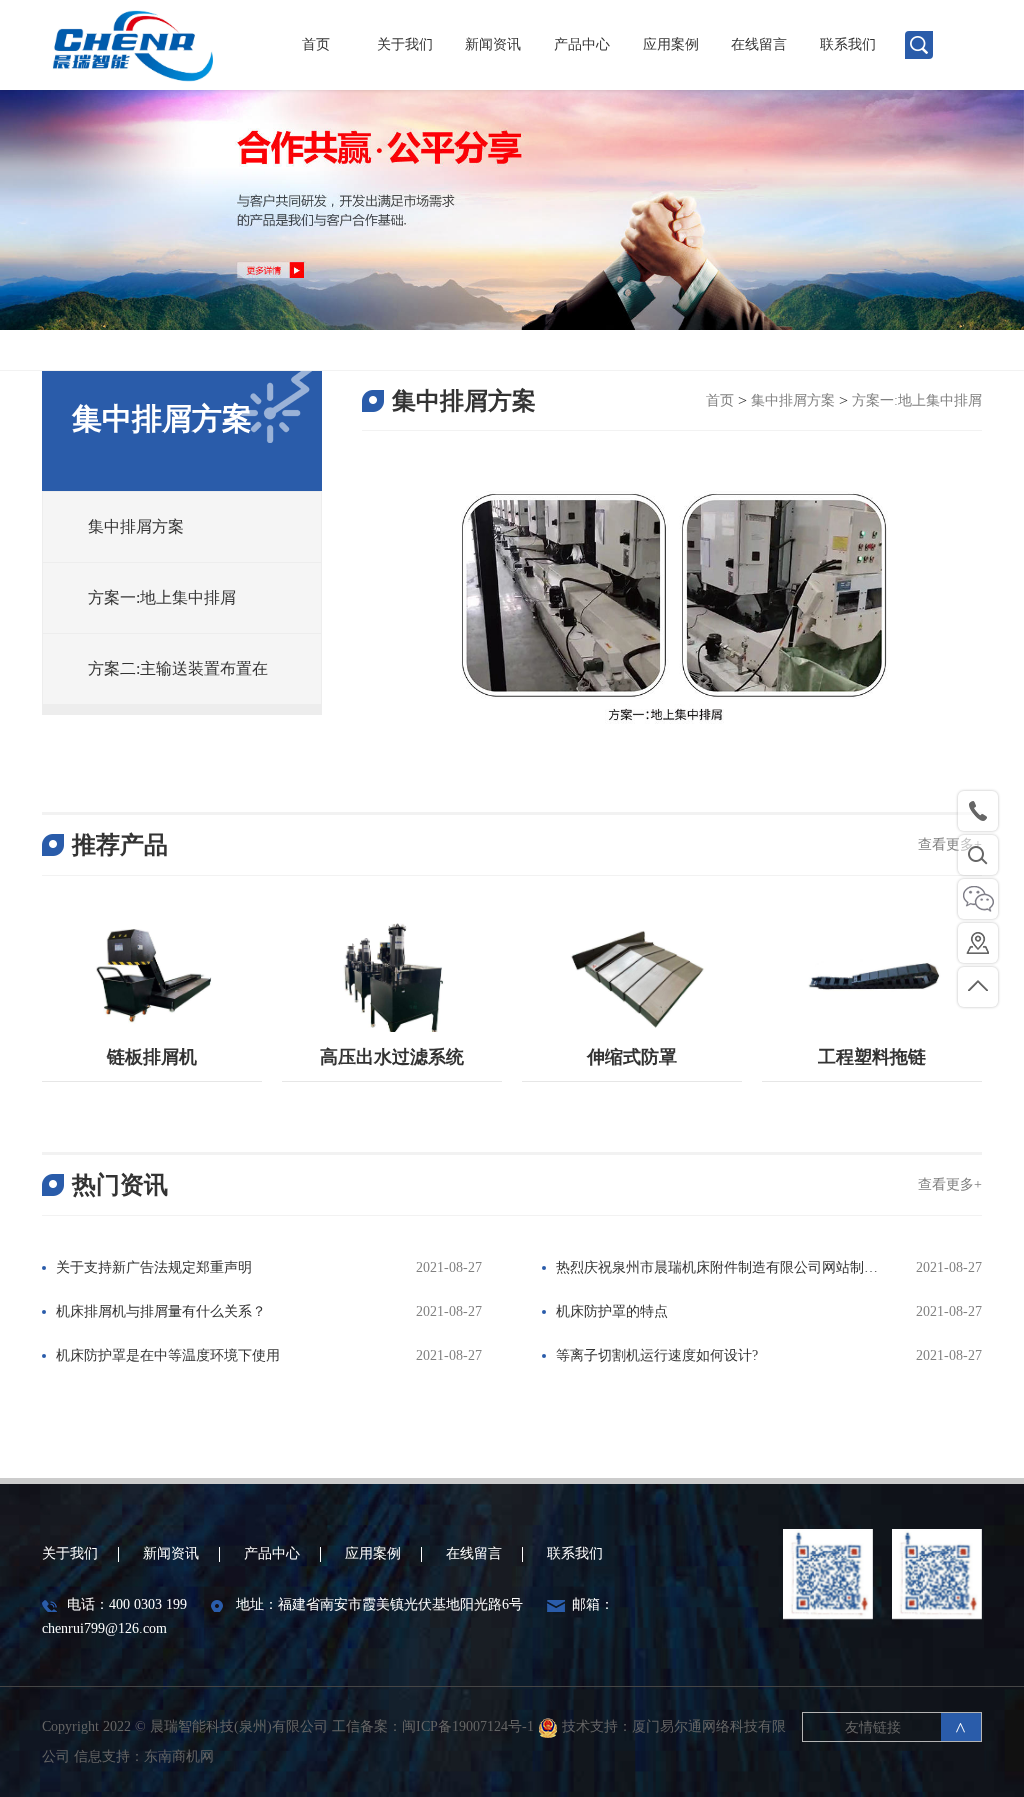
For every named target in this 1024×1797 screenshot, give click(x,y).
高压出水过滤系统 (392, 1057)
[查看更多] (152, 974)
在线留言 (759, 44)
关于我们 (405, 44)
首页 (316, 44)
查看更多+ (950, 844)
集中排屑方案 (793, 400)
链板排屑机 (152, 1057)
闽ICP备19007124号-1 (470, 1726)
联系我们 (848, 44)
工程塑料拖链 (872, 1057)
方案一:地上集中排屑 (917, 400)
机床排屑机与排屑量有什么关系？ (161, 1311)
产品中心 (582, 44)
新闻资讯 (493, 44)
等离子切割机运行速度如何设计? (657, 1355)
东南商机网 (179, 1756)
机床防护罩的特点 (612, 1311)
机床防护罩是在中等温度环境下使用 (168, 1355)
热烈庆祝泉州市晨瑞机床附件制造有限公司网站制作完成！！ (710, 1270)
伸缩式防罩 (632, 1057)
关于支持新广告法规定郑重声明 (154, 1267)
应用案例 (671, 44)
